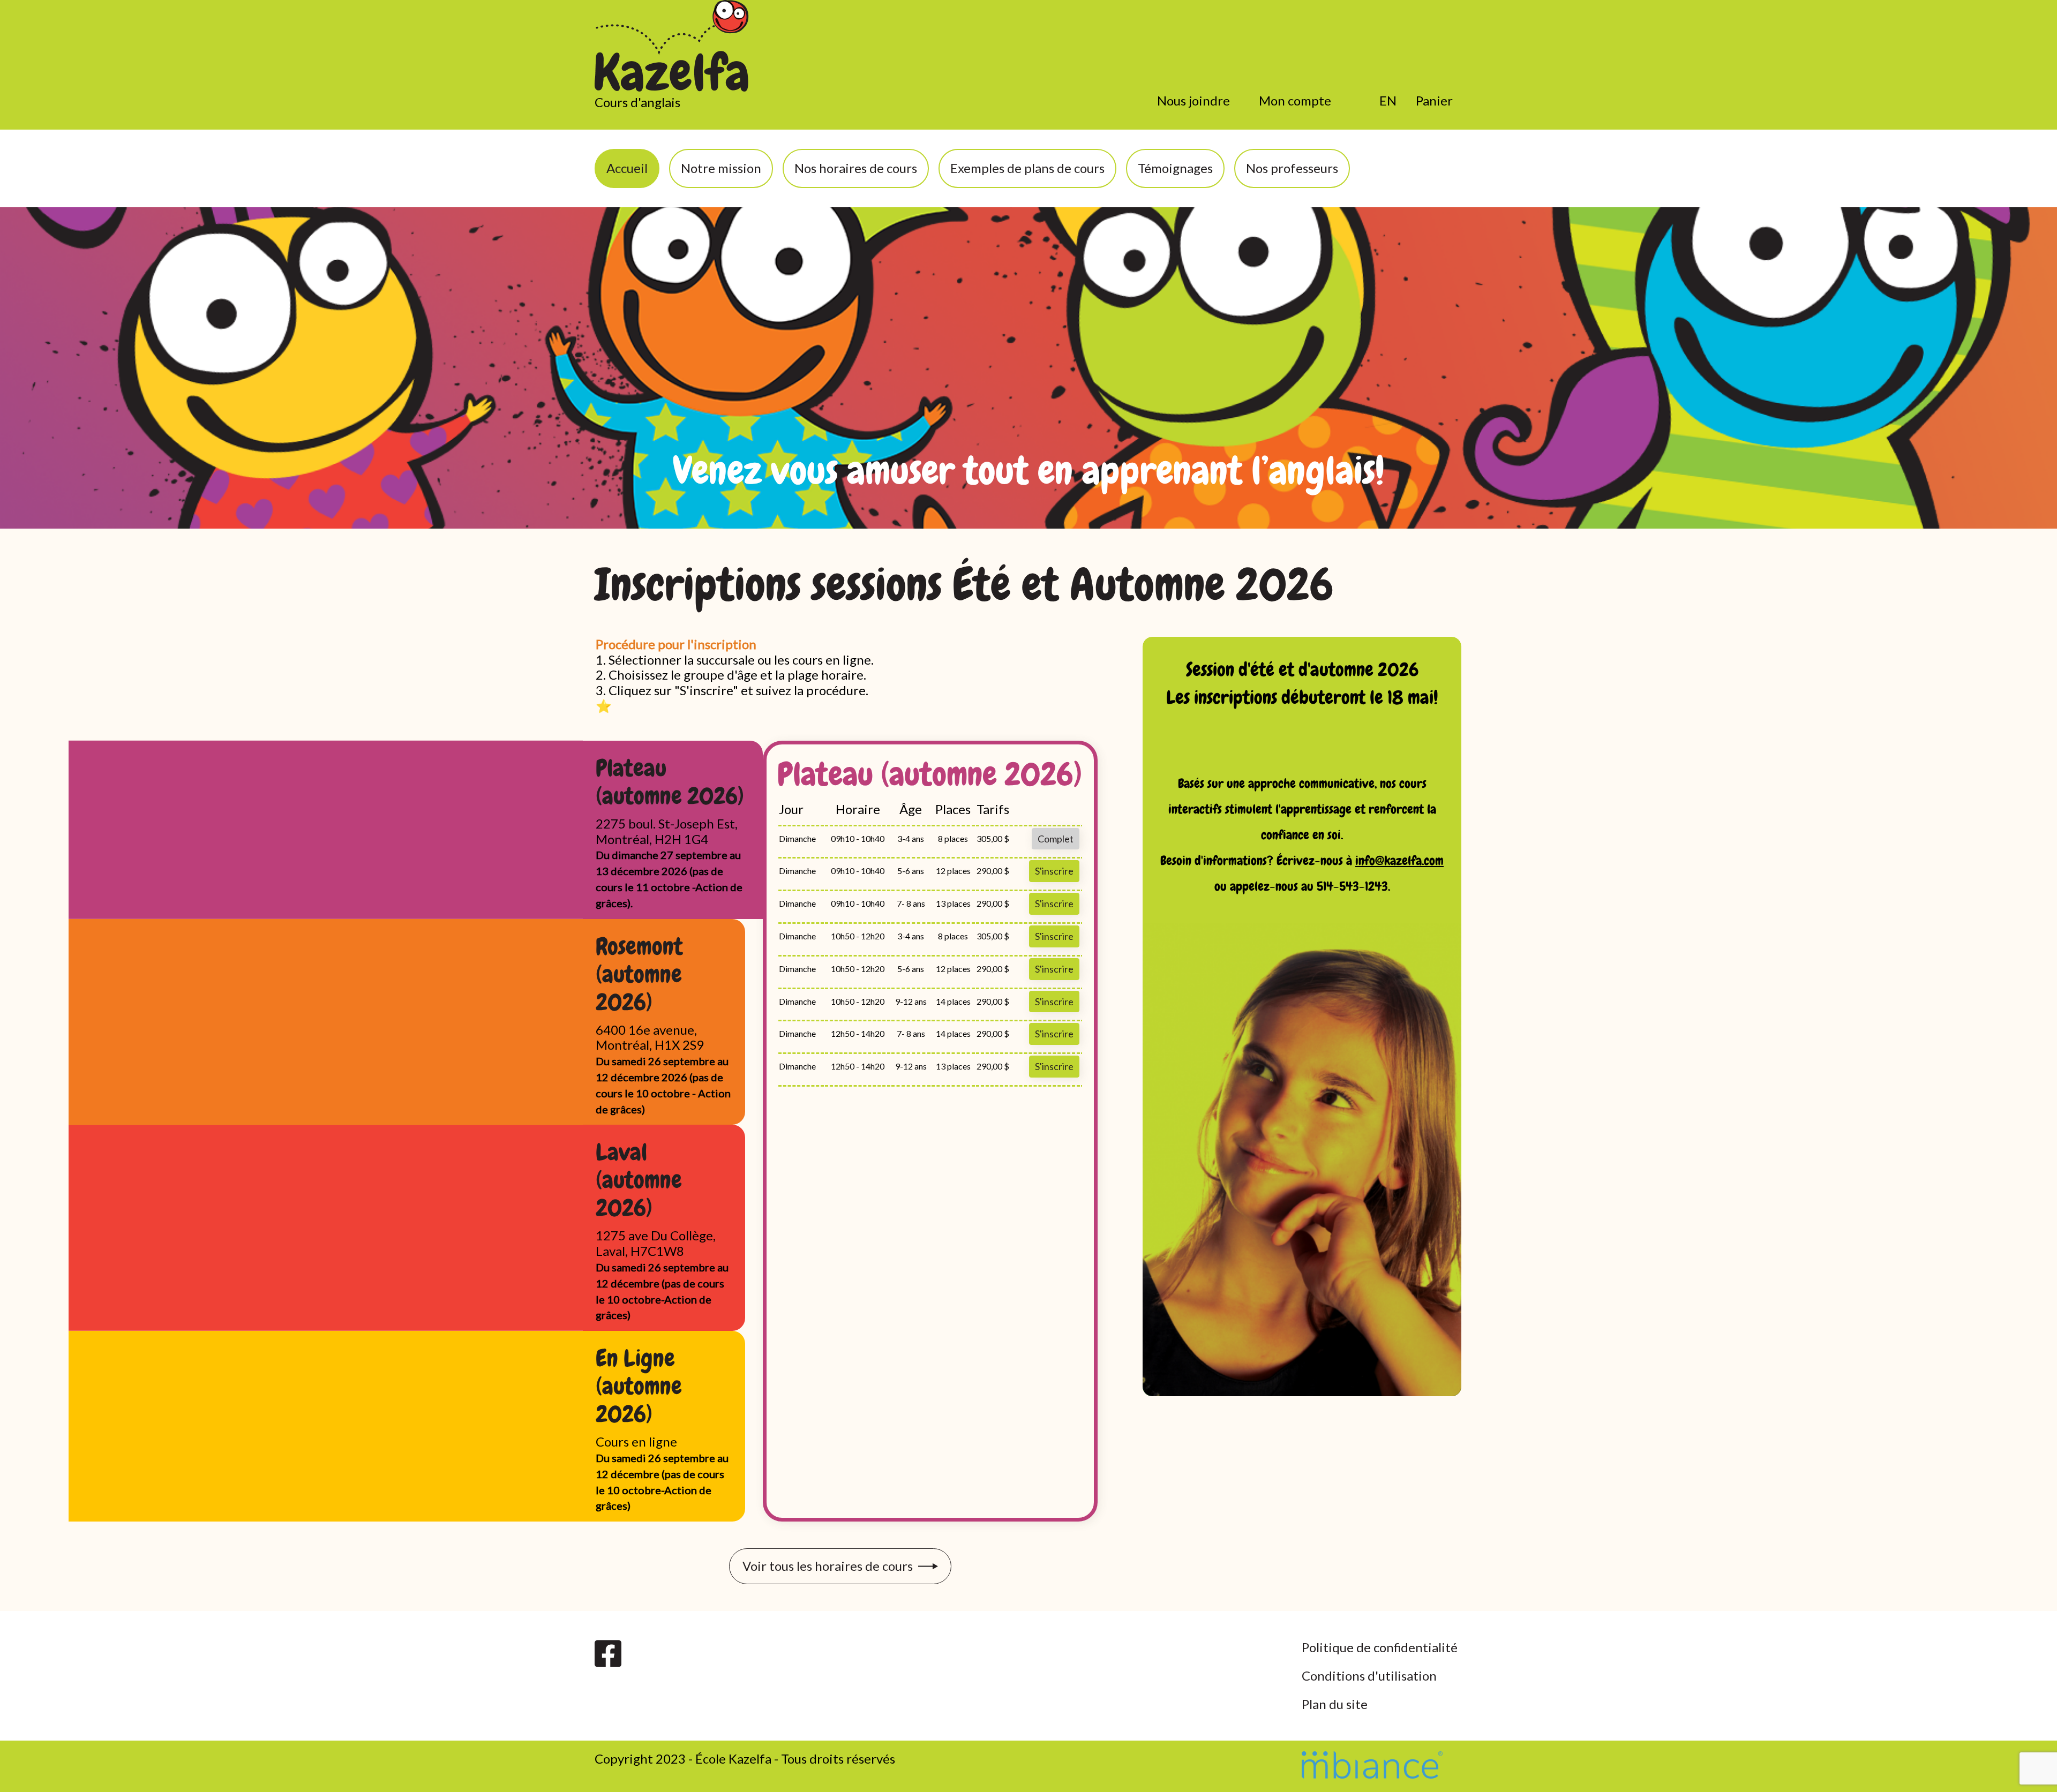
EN (1388, 100)
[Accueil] (672, 47)
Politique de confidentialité (1380, 1647)
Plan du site (1335, 1704)
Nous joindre (1193, 100)
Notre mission (721, 168)
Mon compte (1295, 100)
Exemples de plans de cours (1027, 168)
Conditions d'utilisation (1369, 1676)
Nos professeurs (1292, 168)
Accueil (627, 168)
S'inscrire (1054, 871)
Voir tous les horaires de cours (828, 1566)
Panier (1434, 100)
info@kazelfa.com (1399, 860)
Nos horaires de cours (856, 168)
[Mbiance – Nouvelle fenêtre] (1372, 1764)
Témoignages (1175, 168)
